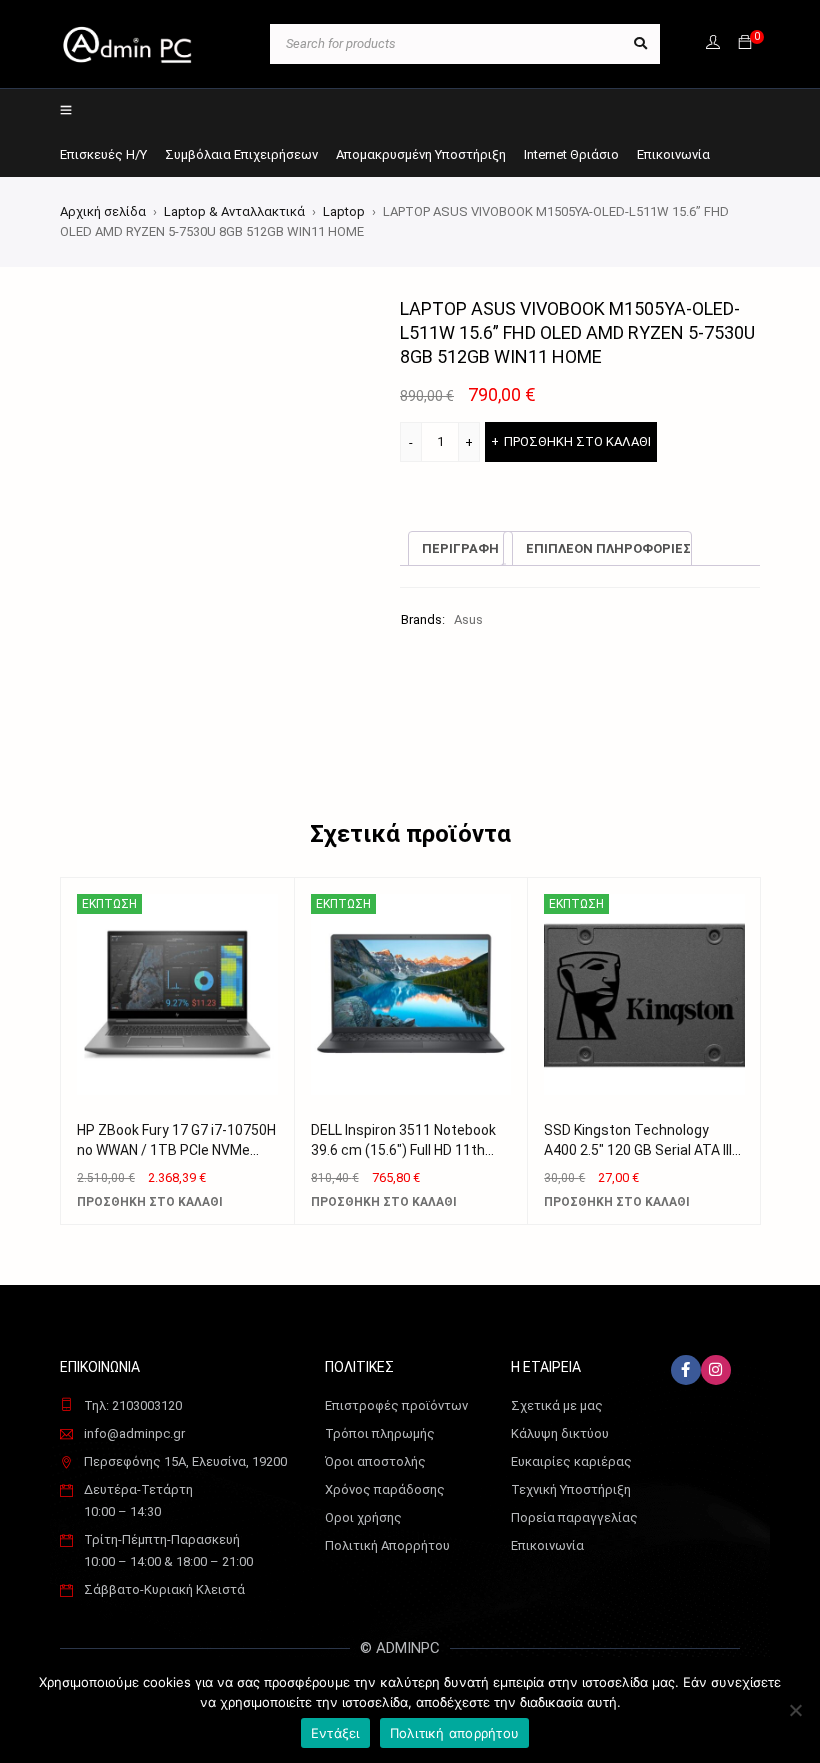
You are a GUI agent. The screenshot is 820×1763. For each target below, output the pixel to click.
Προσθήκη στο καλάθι (577, 441)
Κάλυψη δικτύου (560, 1433)
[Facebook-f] (686, 1370)
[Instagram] (716, 1370)
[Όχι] (795, 1710)
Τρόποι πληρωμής (380, 1433)
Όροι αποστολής (375, 1461)
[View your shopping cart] (745, 43)
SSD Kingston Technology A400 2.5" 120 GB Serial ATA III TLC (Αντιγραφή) (638, 1150)
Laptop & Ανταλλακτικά (234, 211)
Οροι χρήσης (363, 1517)
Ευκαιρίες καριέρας (571, 1461)
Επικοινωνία (547, 1545)
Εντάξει (335, 1733)
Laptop (344, 211)
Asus (468, 619)
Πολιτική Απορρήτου (387, 1545)
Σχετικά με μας (557, 1405)
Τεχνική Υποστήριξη (571, 1489)
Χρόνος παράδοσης (385, 1489)
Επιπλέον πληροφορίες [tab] (608, 548)
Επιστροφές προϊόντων (396, 1405)
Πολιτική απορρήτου (455, 1733)
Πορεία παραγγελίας (574, 1517)
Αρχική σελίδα (103, 211)
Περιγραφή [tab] (460, 548)
